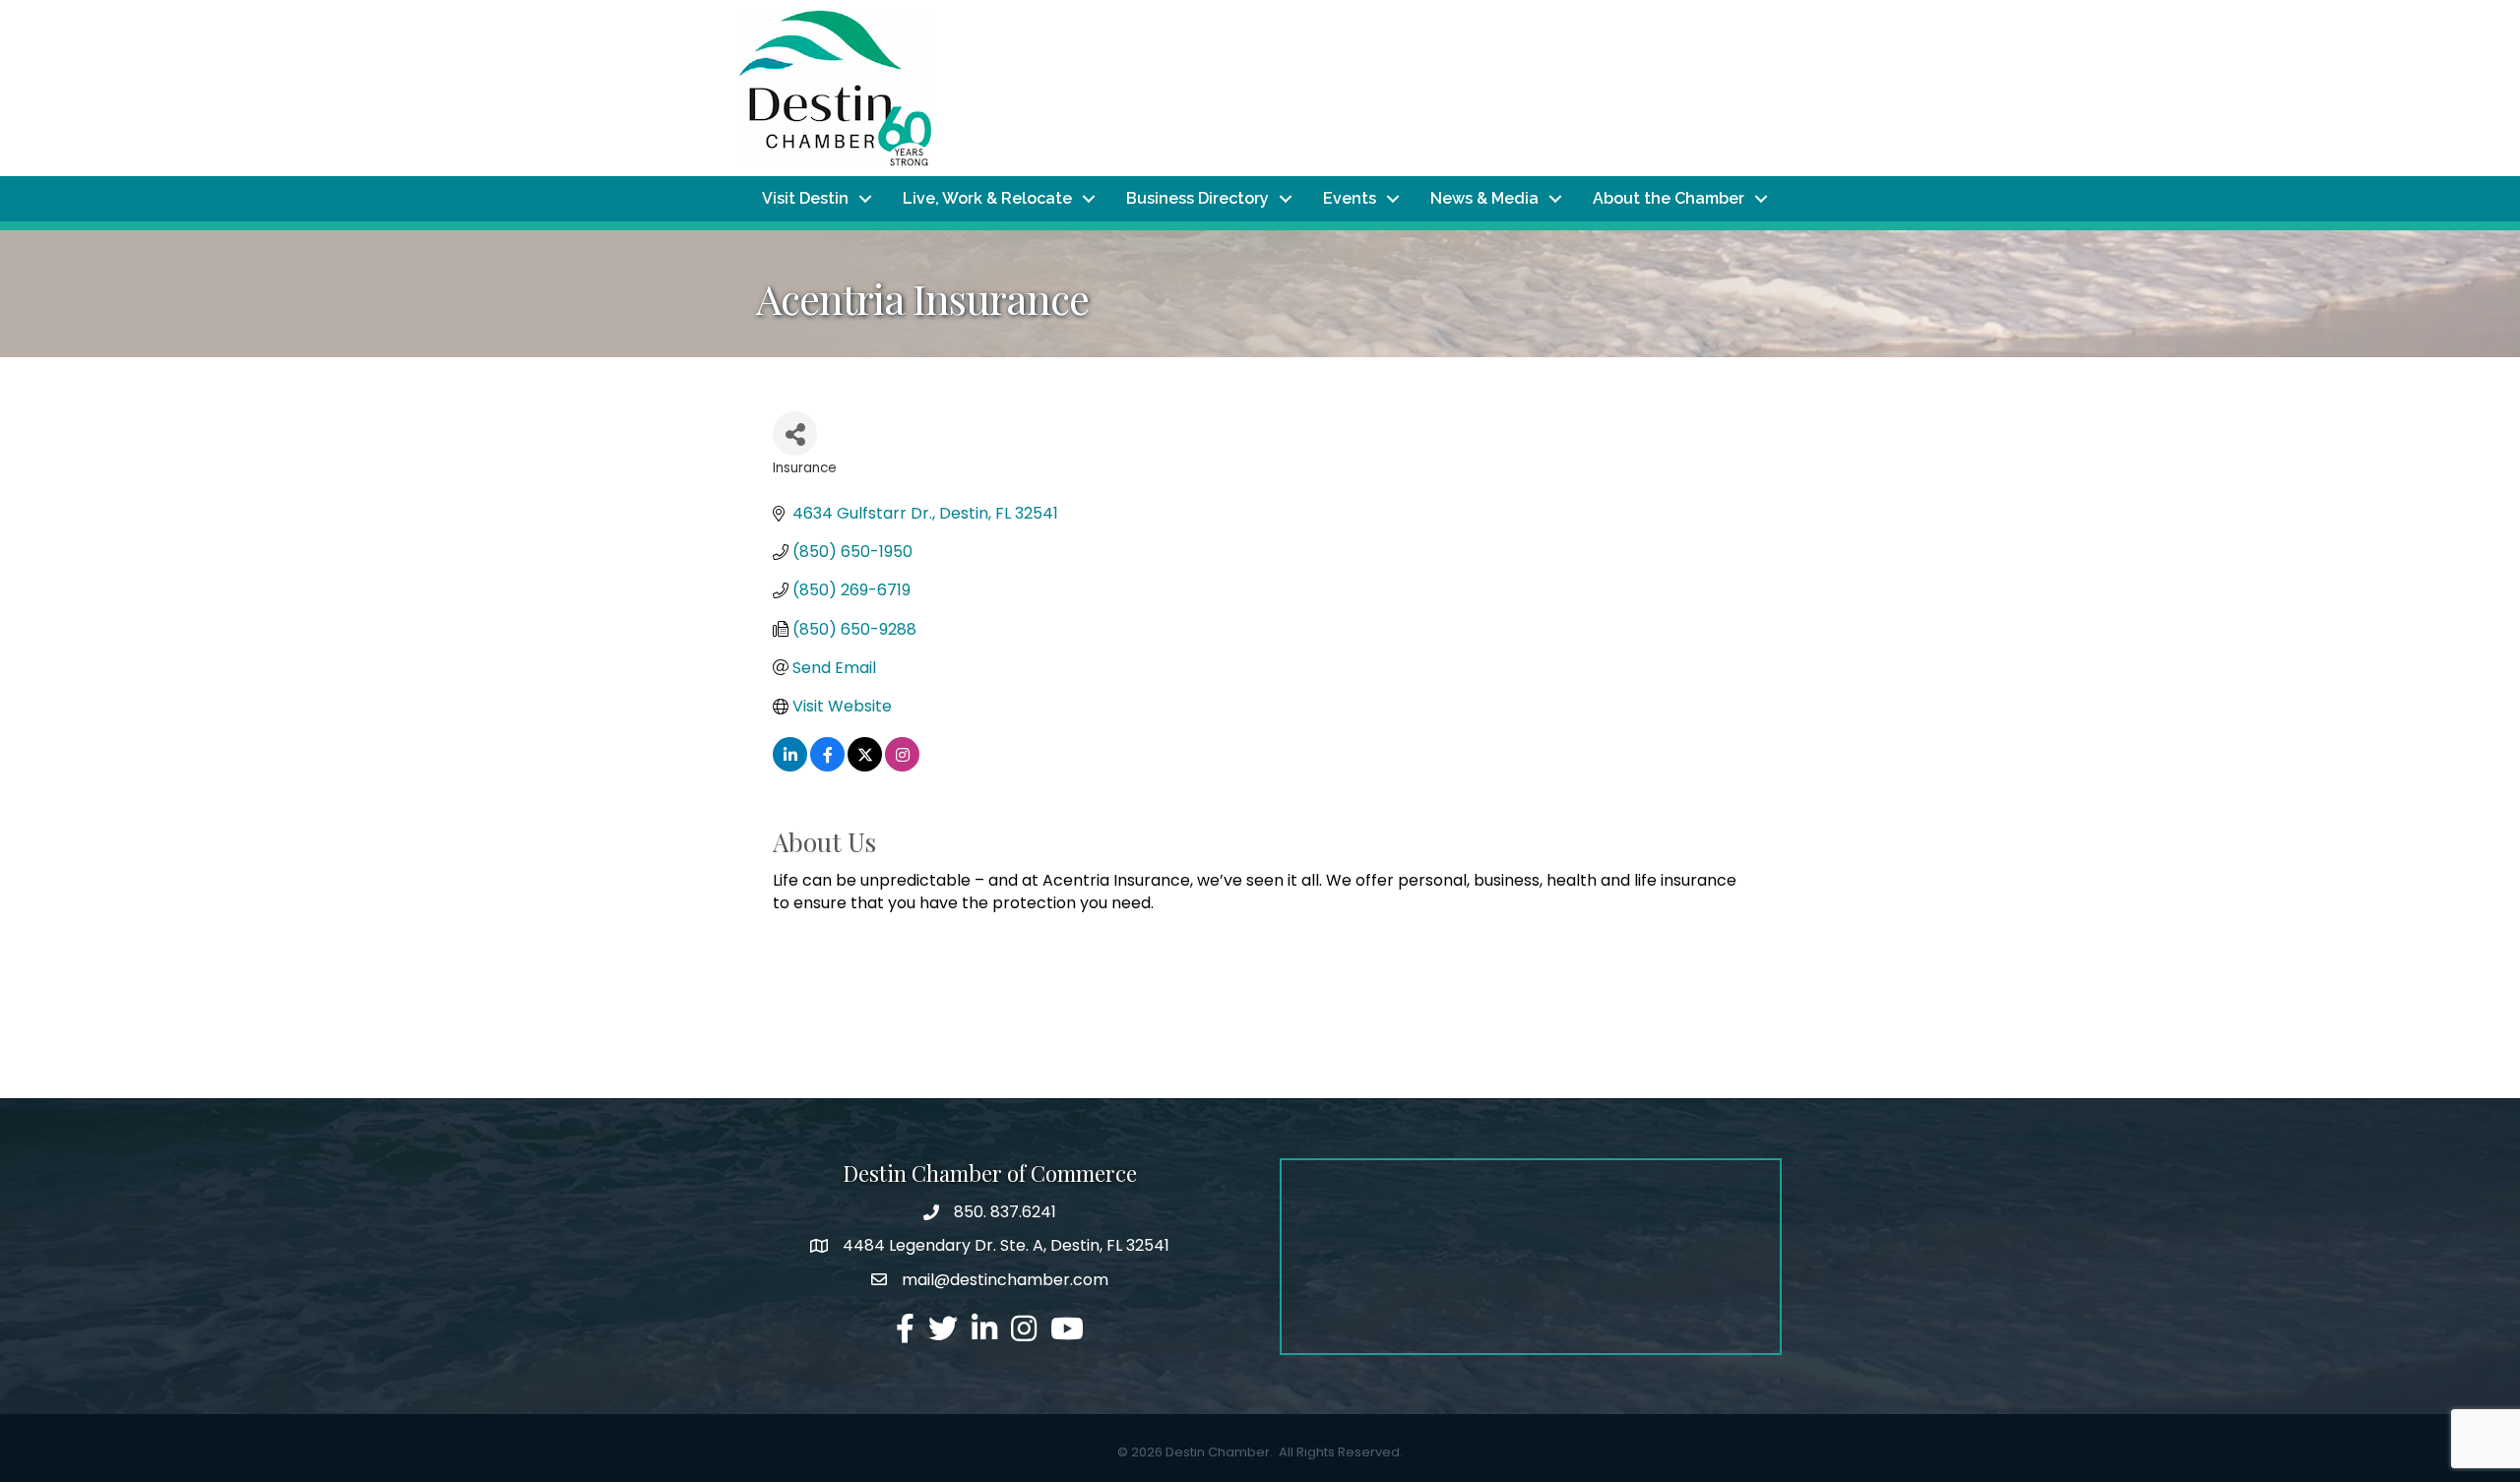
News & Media (1484, 198)
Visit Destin (805, 198)
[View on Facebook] (827, 766)
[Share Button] (795, 433)
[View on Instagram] (902, 766)
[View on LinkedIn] (790, 766)
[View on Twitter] (865, 766)
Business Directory (1197, 198)
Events (1350, 198)
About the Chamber (1669, 198)
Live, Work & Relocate (987, 198)
